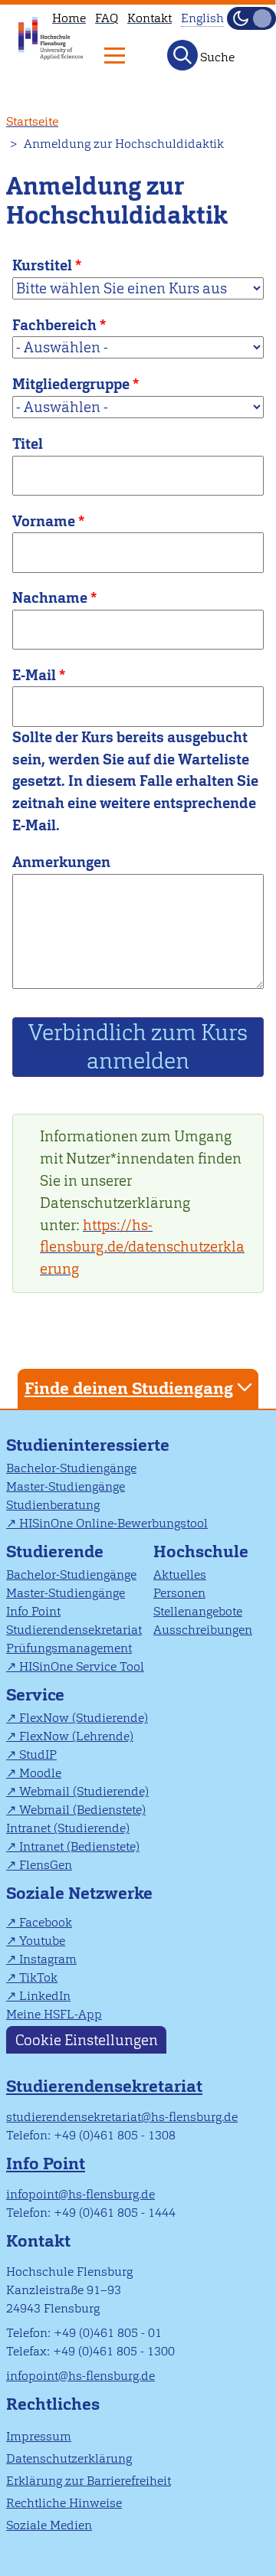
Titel (28, 444)
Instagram (48, 1959)
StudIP (38, 1754)
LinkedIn (45, 1996)
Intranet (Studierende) (68, 1828)
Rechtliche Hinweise (64, 2503)
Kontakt (149, 18)
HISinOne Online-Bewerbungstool (113, 1523)
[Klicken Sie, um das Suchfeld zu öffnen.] (182, 55)
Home (69, 18)
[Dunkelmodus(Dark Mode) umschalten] (251, 18)
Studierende (55, 1551)
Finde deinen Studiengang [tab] (129, 1388)
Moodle (40, 1773)
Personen (179, 1593)
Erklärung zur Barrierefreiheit (89, 2481)
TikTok (38, 1977)
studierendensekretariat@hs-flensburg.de (122, 2117)
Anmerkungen (61, 862)
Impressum (39, 2436)
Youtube (42, 1941)
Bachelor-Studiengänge (71, 1468)
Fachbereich (54, 325)
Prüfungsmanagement (69, 1648)
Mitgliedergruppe (71, 384)
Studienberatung (53, 1505)
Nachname (50, 598)
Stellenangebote (198, 1611)
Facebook (46, 1922)
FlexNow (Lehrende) (76, 1736)
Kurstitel (42, 265)
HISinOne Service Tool (82, 1666)
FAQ (107, 18)
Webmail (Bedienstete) (82, 1810)
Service (35, 1695)
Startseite (32, 121)
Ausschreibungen (203, 1630)
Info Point (33, 1611)
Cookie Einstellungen (87, 2040)
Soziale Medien (49, 2525)
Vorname (44, 521)
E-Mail (34, 675)
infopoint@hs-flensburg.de (80, 2194)
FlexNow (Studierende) (84, 1718)
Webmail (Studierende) (84, 1791)
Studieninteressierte (88, 1445)
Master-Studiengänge (66, 1486)
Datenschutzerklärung (69, 2458)
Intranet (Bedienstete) (79, 1846)
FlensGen (46, 1865)
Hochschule (201, 1551)
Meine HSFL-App (54, 2014)
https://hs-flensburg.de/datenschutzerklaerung (142, 1247)
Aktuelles (180, 1574)
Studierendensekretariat (74, 1630)
